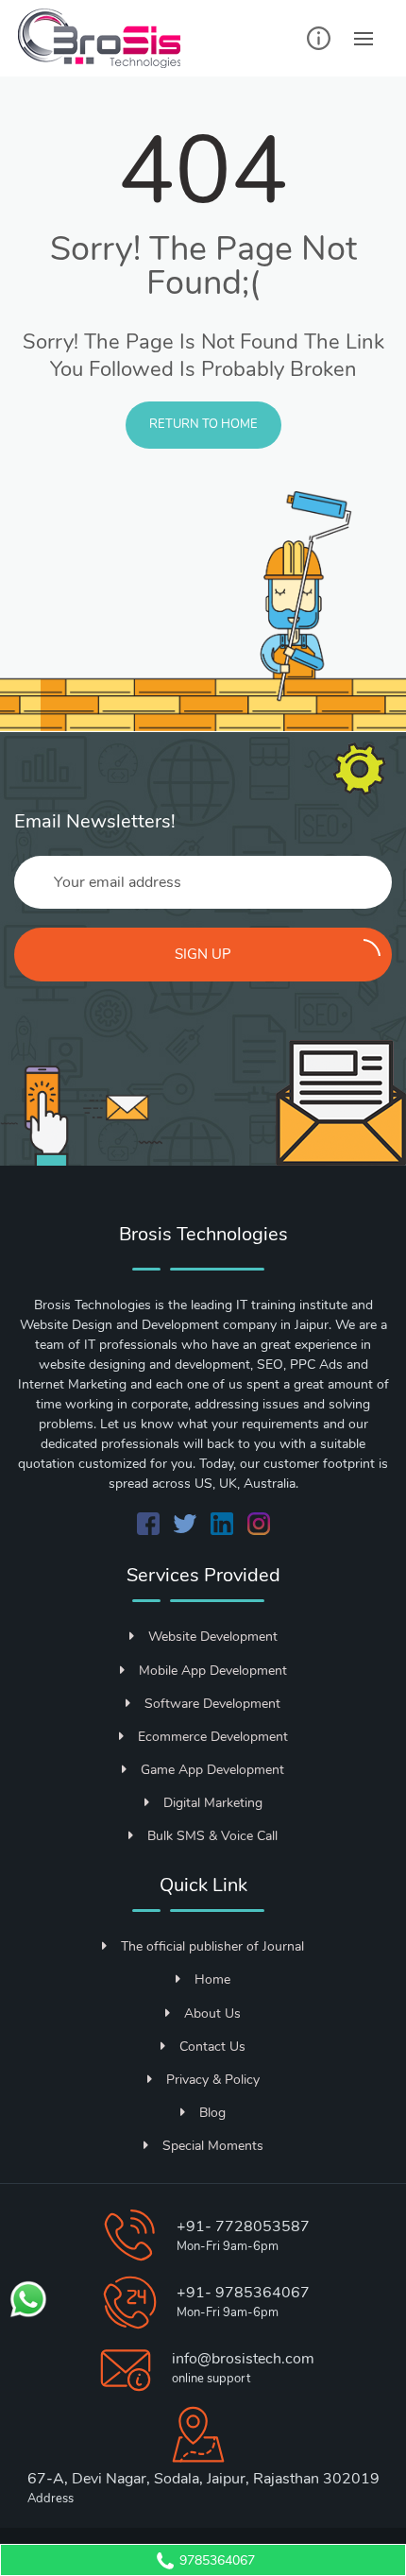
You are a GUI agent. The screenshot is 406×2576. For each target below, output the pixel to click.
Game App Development (212, 1770)
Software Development (212, 1704)
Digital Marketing (213, 1803)
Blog (212, 2113)
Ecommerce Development (213, 1737)
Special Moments (213, 2146)
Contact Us (212, 2047)
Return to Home (203, 424)
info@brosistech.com (243, 2359)
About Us (212, 2013)
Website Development (213, 1637)
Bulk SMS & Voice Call (212, 1836)
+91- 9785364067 (243, 2293)
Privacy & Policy (213, 2080)
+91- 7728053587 (243, 2226)
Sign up (203, 954)
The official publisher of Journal (212, 1946)
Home (212, 1979)
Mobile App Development (213, 1671)
